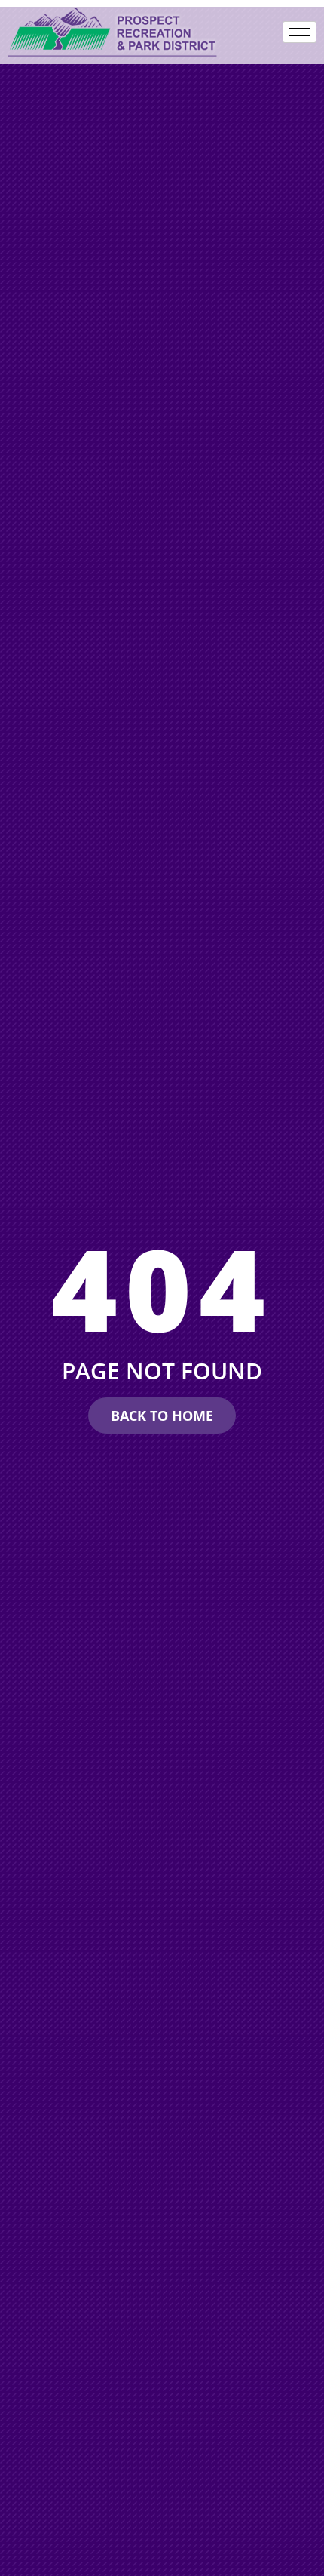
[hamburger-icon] (300, 32)
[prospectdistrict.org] (113, 32)
